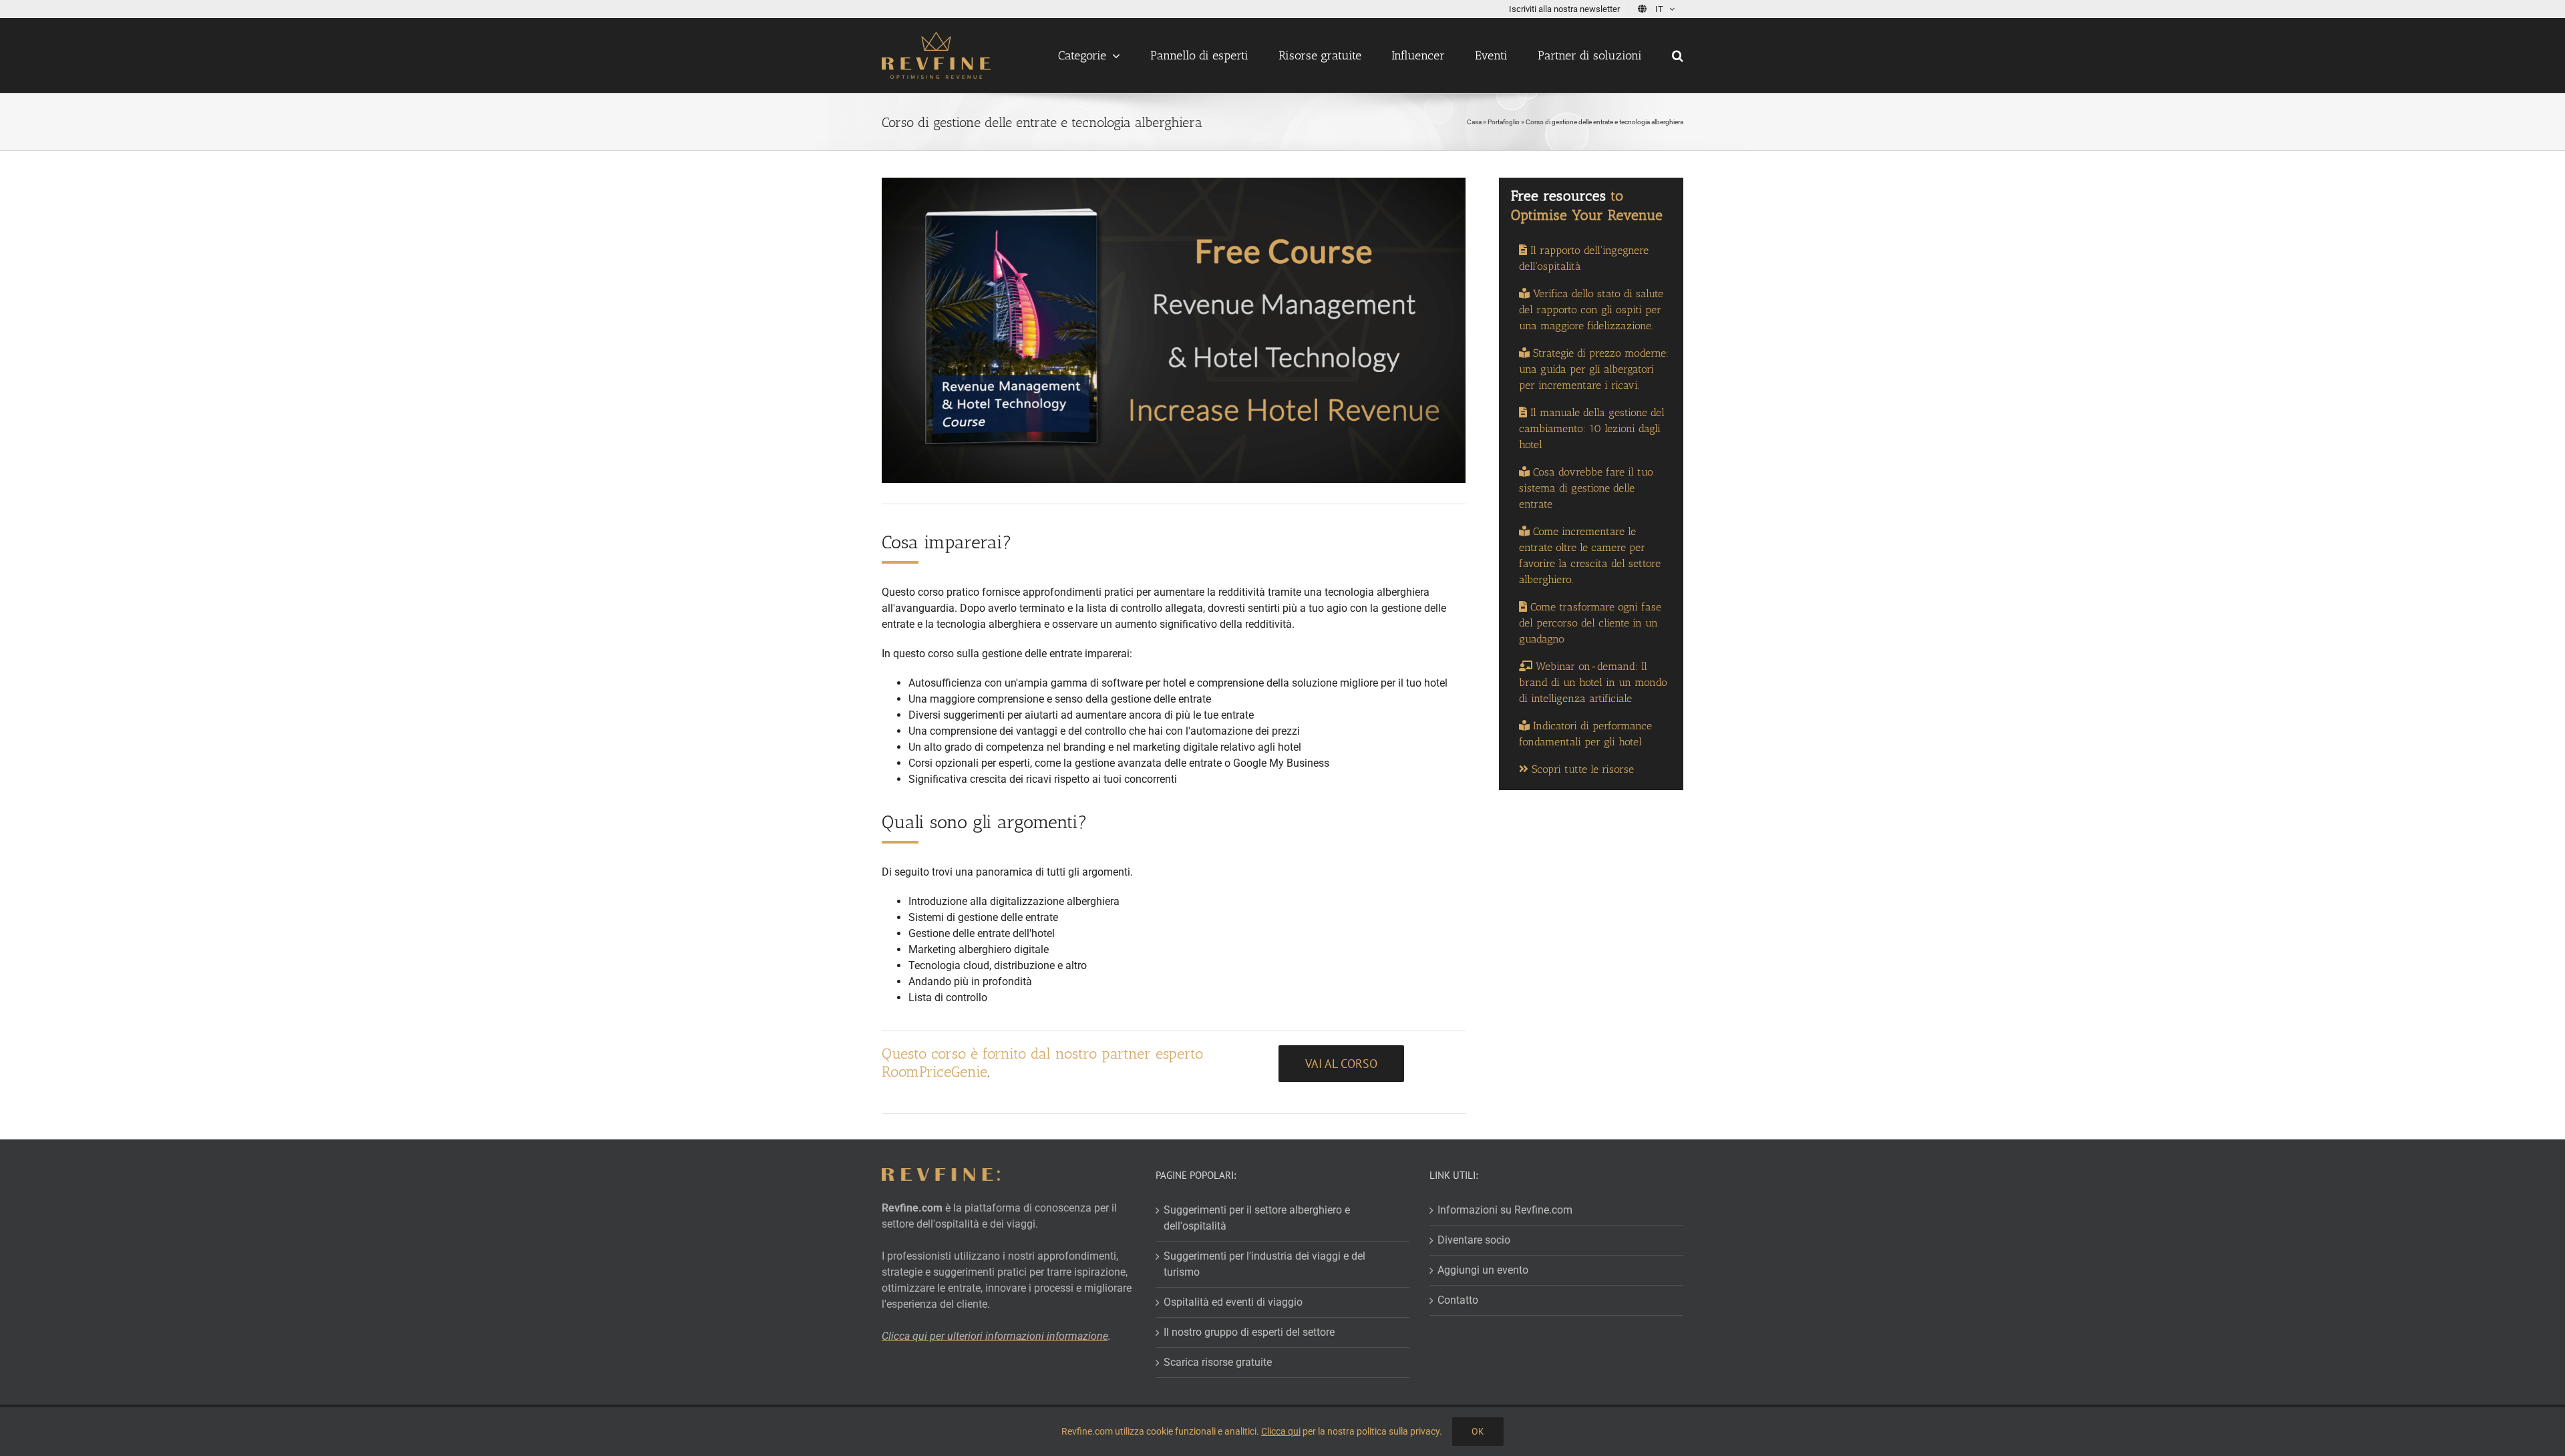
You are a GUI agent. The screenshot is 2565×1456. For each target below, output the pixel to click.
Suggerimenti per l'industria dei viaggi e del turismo (1264, 1264)
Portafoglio (1504, 122)
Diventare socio (1474, 1240)
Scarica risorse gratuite (1218, 1362)
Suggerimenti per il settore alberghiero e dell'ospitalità (1257, 1218)
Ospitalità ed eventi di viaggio (1233, 1302)
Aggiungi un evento (1483, 1270)
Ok (1478, 1431)
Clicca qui (1281, 1431)
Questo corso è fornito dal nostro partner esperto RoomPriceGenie (1042, 1062)
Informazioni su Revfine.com (1505, 1210)
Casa (1474, 122)
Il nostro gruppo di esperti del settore (1249, 1332)
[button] (1678, 55)
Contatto (1458, 1300)
